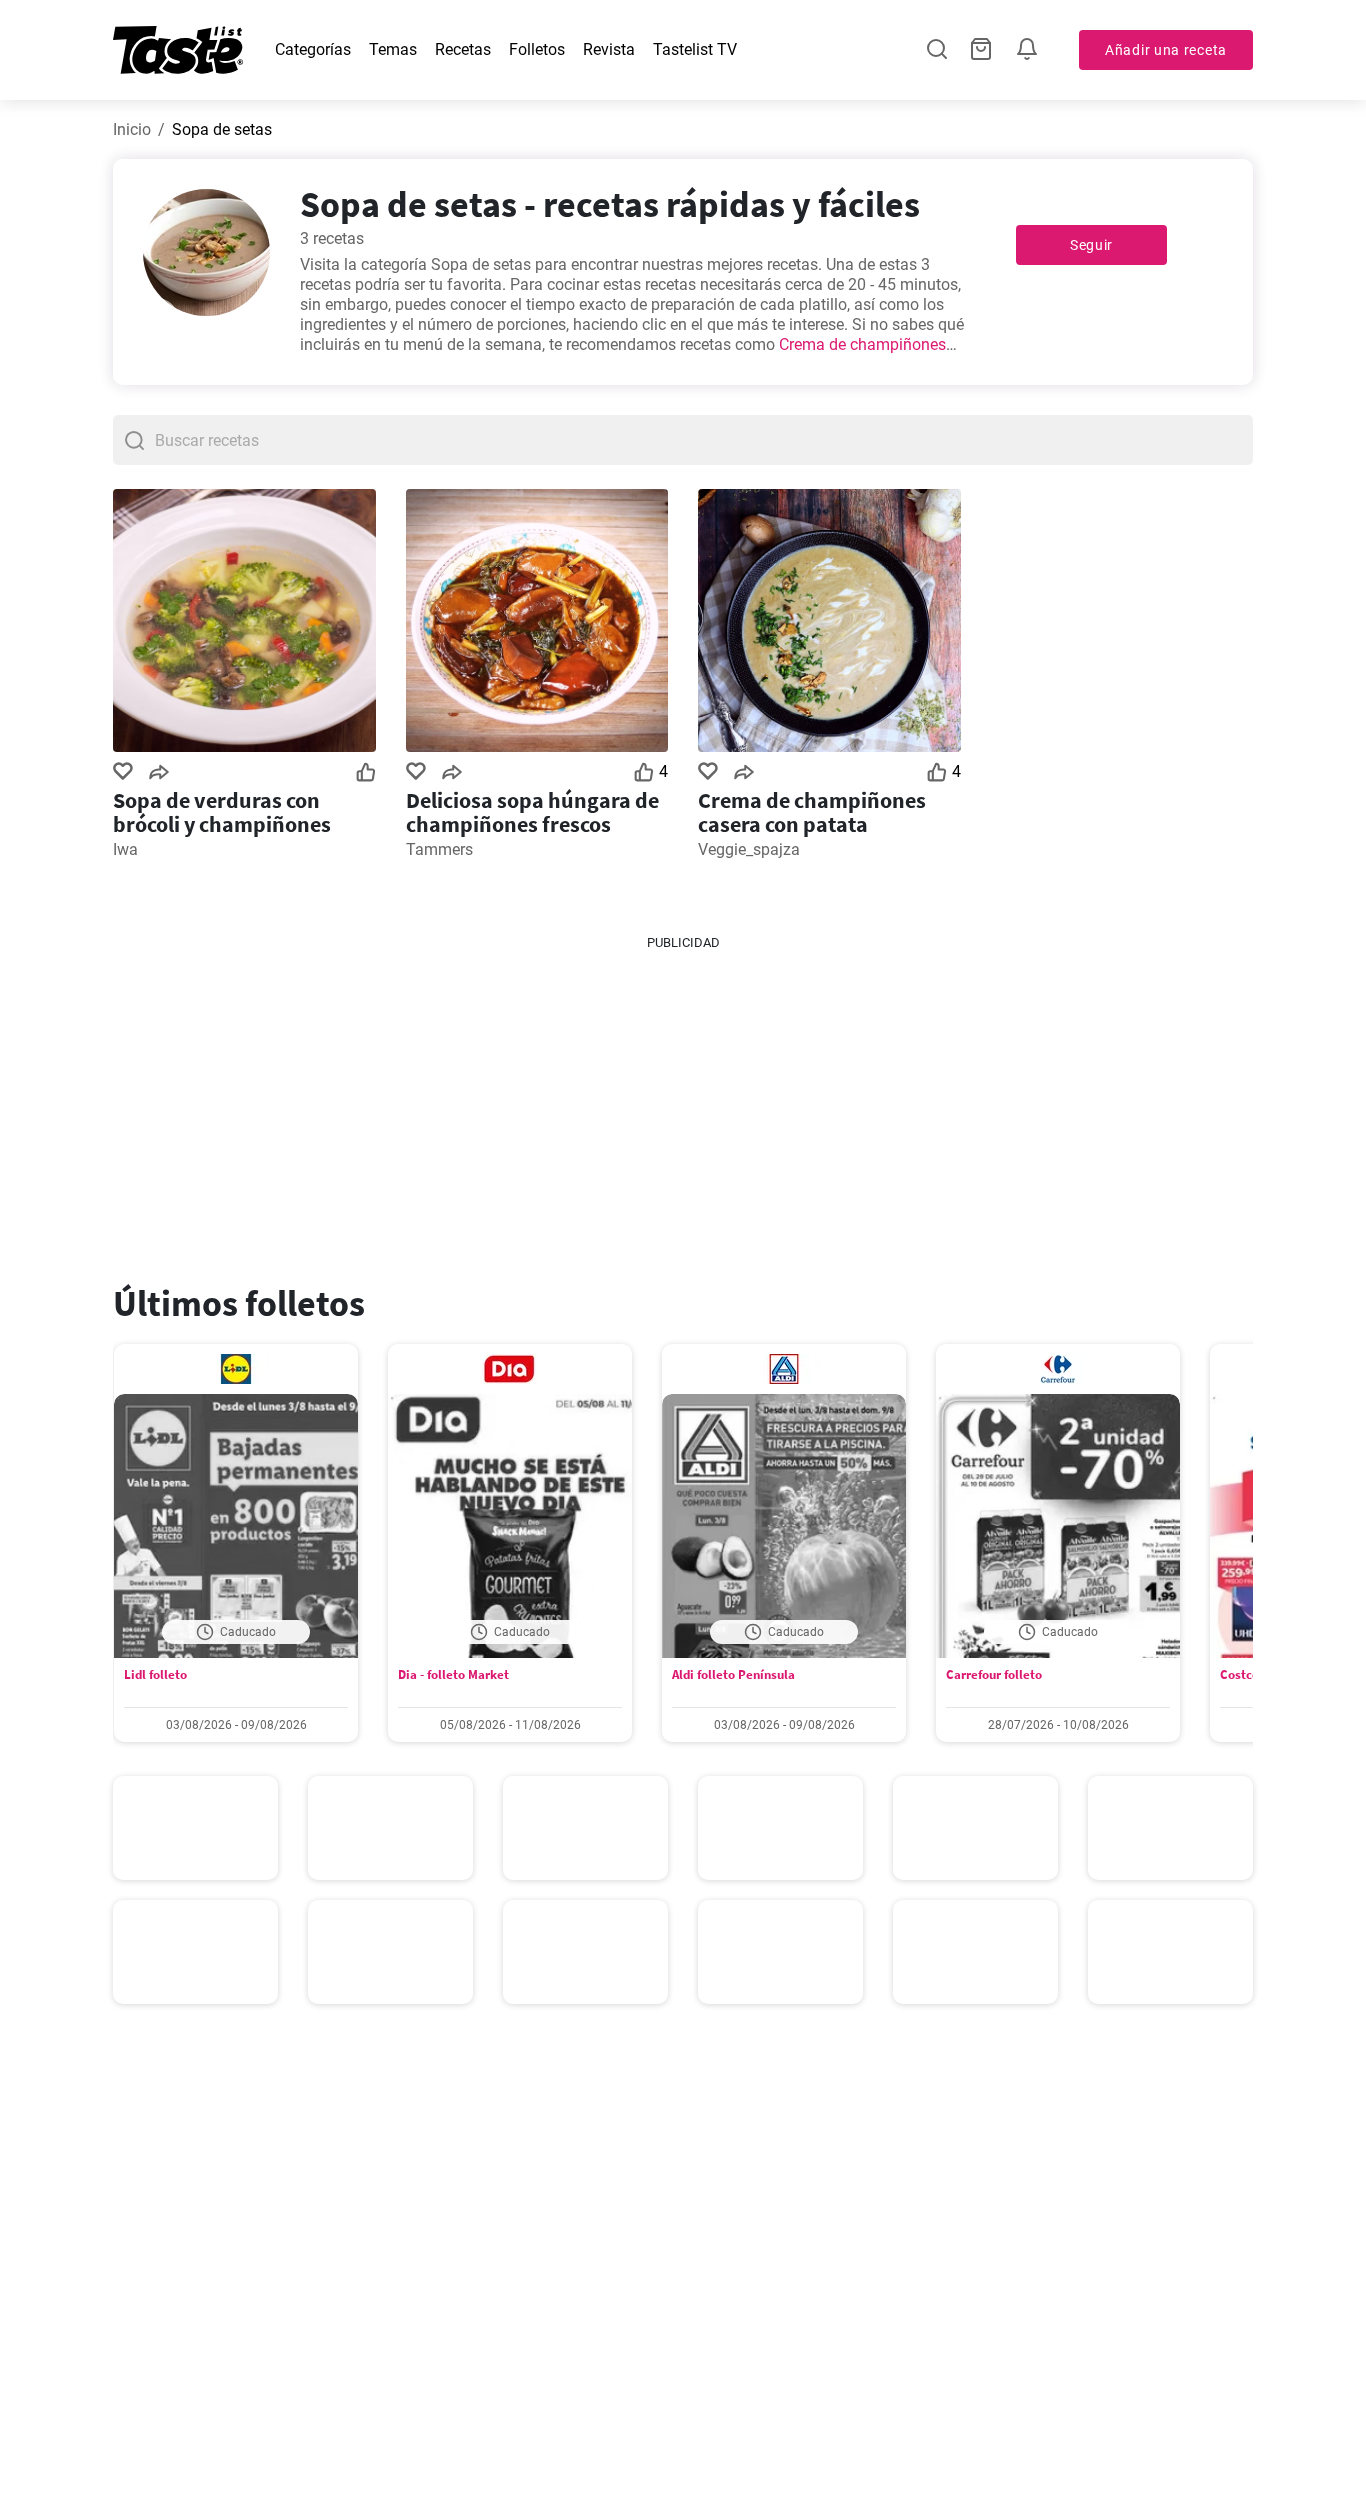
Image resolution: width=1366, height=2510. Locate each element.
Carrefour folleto (994, 1674)
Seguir (1091, 245)
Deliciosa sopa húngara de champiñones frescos (532, 812)
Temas (393, 49)
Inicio (132, 129)
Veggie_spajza (749, 849)
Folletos (537, 49)
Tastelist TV (695, 49)
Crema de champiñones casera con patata (812, 812)
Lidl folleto (155, 1674)
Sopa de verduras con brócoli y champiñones (222, 812)
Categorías (313, 49)
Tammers (439, 849)
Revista (609, 49)
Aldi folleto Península (733, 1674)
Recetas (463, 49)
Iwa (125, 849)
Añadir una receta (1166, 50)
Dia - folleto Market (453, 1674)
